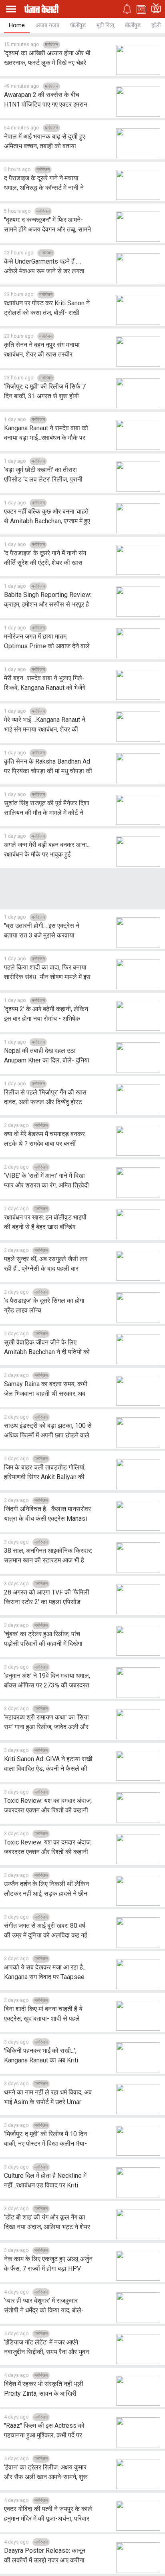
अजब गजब (47, 25)
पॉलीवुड (78, 25)
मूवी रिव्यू (105, 25)
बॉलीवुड (133, 25)
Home (17, 25)
